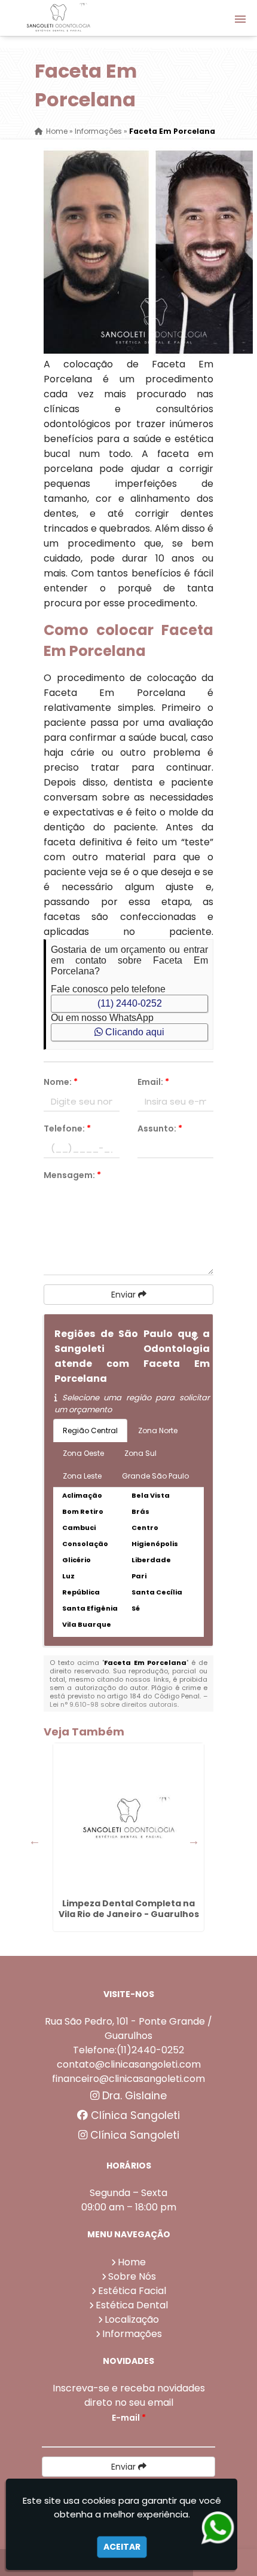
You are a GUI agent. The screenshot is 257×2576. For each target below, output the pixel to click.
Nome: (61, 1082)
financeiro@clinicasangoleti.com (128, 2079)
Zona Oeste (83, 1453)
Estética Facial (132, 2291)
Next (194, 1841)
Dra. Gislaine (133, 2096)
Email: (153, 1082)
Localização (132, 2319)
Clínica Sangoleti (134, 2115)
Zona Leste (82, 1476)
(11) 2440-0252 (130, 1003)
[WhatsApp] (216, 2528)
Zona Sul (140, 1453)
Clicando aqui (134, 1032)
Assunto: (160, 1128)
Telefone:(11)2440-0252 (128, 2050)
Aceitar (122, 2547)
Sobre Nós (132, 2276)
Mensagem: (72, 1175)
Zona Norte (158, 1430)
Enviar (125, 1295)
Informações (132, 2334)
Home (132, 2262)
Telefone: (67, 1128)
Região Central (90, 1430)
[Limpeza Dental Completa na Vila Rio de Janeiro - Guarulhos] (128, 1818)
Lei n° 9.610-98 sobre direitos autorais (114, 1704)
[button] (240, 19)
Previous (35, 1841)
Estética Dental (132, 2305)
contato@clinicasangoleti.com (129, 2064)
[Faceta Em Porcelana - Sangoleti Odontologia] (58, 18)
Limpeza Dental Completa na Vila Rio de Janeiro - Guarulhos (129, 1909)
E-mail (129, 2418)
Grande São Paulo (155, 1476)
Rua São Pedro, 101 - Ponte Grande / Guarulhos (128, 2028)
